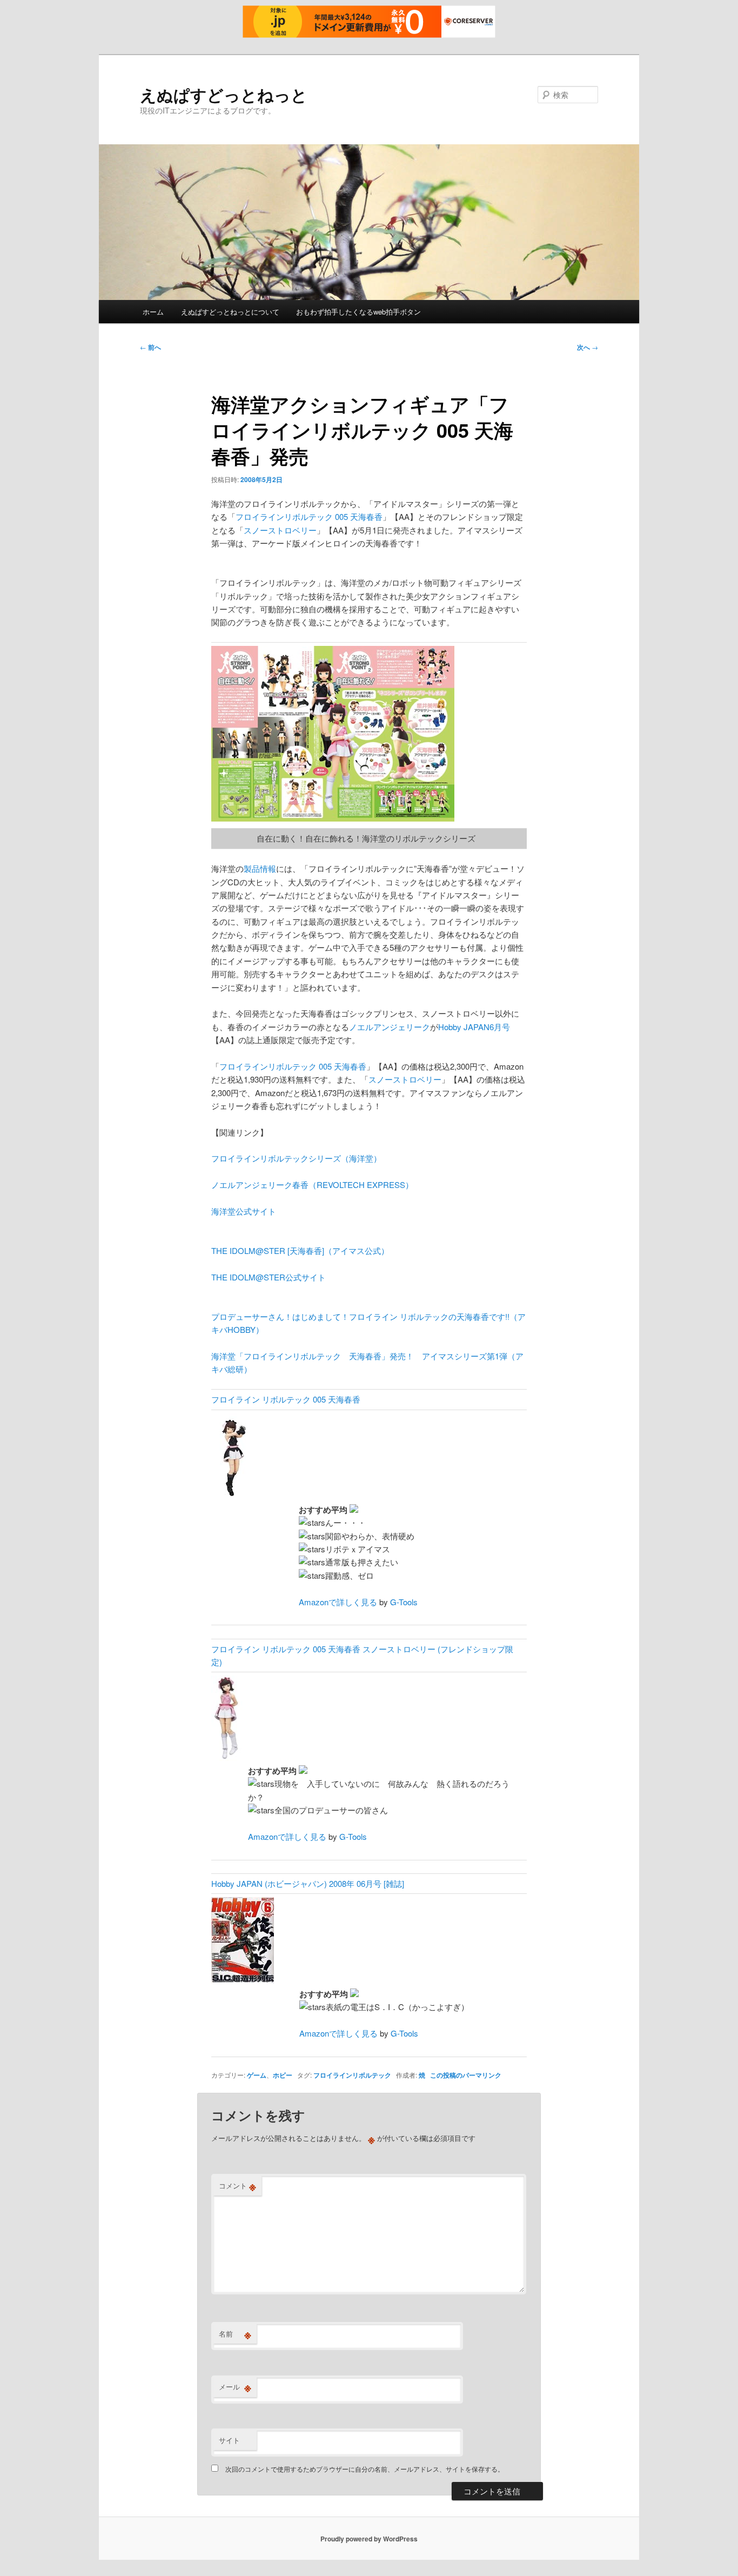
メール (235, 2387)
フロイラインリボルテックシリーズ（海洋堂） (296, 1158)
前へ (150, 347)
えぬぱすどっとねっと (224, 94)
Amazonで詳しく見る (338, 1602)
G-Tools (404, 1602)
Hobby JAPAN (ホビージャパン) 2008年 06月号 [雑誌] (308, 1883)
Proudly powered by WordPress (369, 2539)
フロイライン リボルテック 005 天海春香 (286, 1399)
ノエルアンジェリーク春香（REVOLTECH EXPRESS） (312, 1184)
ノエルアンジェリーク (390, 1027)
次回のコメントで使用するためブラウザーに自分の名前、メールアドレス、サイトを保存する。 (365, 2469)
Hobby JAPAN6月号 (474, 1027)
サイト (229, 2440)
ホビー (283, 2075)
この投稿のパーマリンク (466, 2075)
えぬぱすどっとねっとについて (230, 312)
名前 (235, 2334)
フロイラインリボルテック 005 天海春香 (309, 516)
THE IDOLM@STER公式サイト (269, 1277)
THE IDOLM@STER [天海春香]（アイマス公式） (300, 1250)
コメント (237, 2186)
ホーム (153, 312)
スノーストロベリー (280, 530)
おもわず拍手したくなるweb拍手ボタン (358, 312)
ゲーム (257, 2075)
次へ (588, 347)
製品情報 (260, 868)
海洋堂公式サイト (244, 1211)
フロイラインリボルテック (352, 2075)
